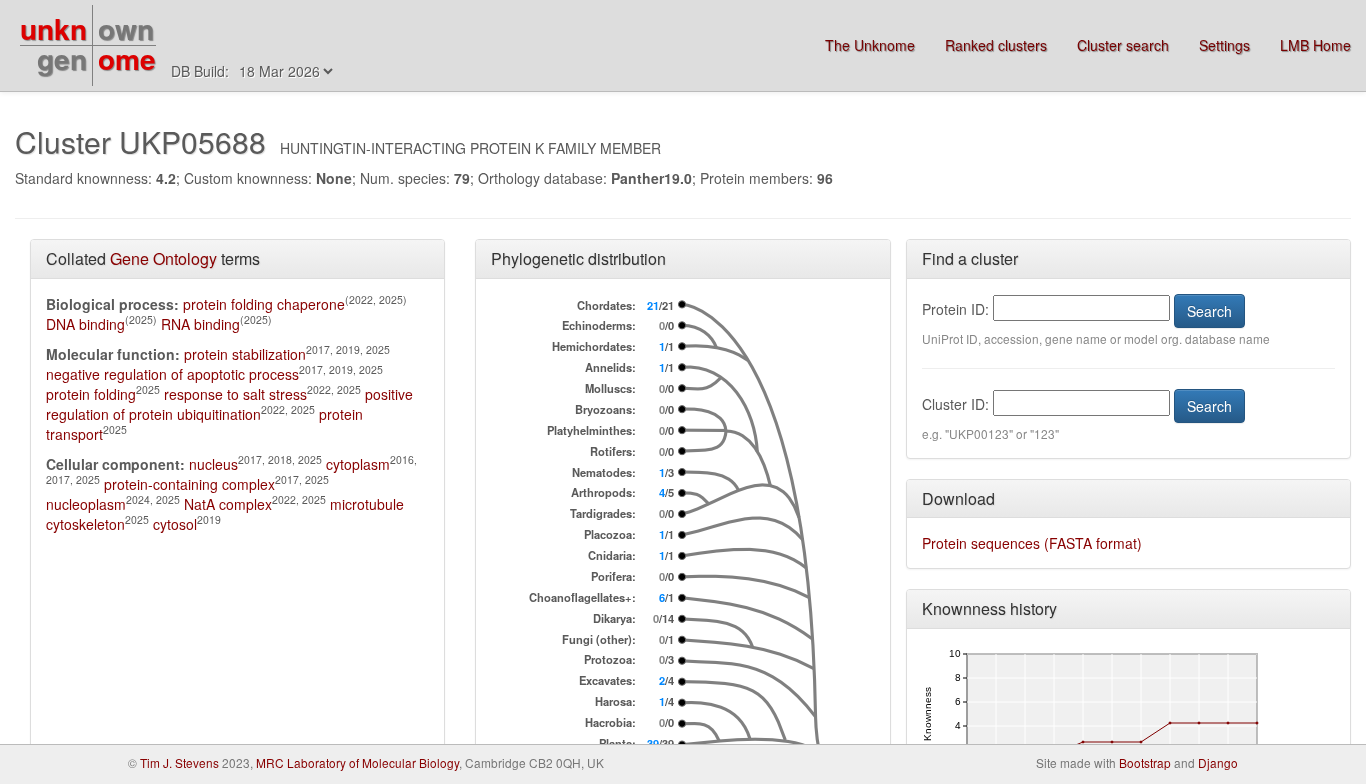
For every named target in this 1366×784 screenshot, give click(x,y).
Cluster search (1123, 45)
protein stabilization (245, 354)
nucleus (213, 464)
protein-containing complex (189, 484)
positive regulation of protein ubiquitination (229, 404)
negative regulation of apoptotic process (172, 374)
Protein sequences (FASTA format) (1032, 543)
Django (1218, 762)
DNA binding (85, 324)
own (126, 28)
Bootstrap (1145, 762)
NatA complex (228, 504)
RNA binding (200, 324)
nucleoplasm (86, 504)
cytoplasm (358, 464)
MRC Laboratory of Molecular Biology (357, 762)
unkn (53, 28)
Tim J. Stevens (179, 762)
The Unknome (870, 45)
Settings (1224, 45)
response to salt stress (235, 394)
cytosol (175, 524)
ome (127, 58)
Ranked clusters (996, 45)
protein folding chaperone (264, 304)
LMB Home (1315, 45)
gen (62, 58)
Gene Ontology (163, 258)
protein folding (91, 394)
